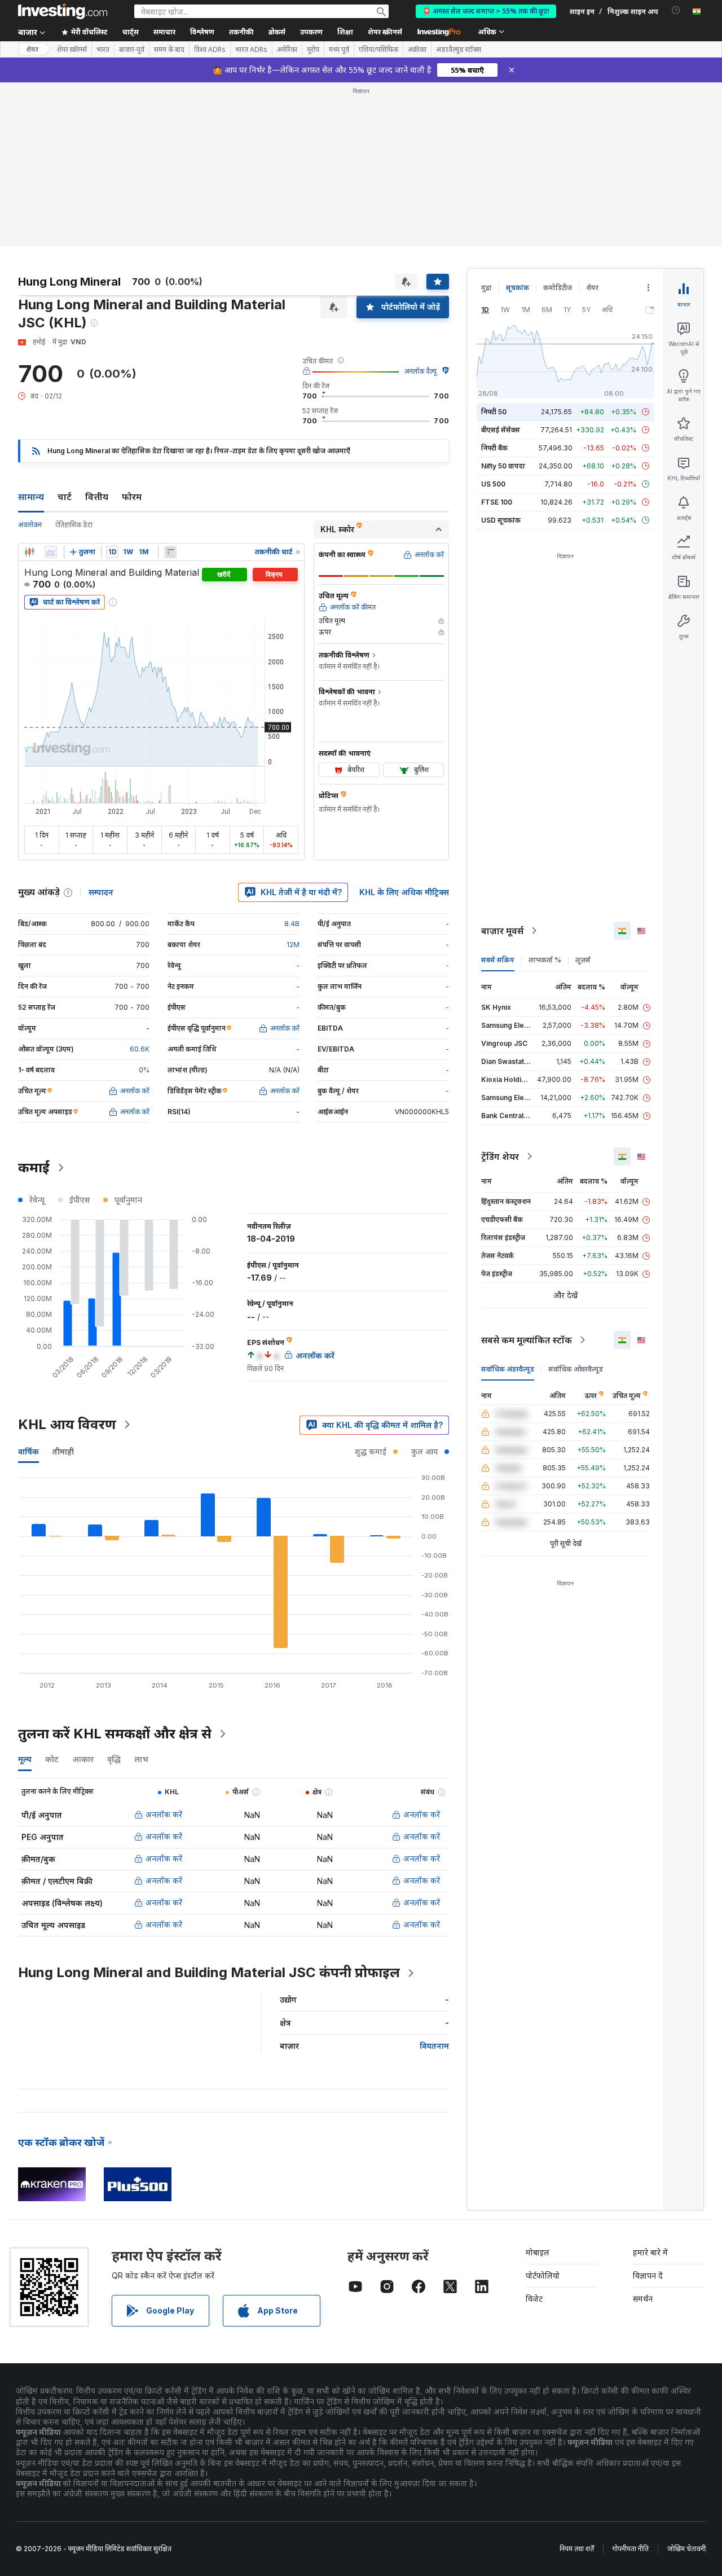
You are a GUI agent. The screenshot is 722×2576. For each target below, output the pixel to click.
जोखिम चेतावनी (686, 2549)
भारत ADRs (251, 50)
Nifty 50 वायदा (503, 466)
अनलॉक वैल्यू (421, 371)
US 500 (493, 484)
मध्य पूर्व (339, 50)
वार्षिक (28, 1451)
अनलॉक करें (164, 1814)
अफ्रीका (417, 50)
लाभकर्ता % (545, 960)
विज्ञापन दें (648, 2275)
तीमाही (63, 1451)
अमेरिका (287, 50)
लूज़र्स (583, 960)
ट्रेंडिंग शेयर (500, 1156)
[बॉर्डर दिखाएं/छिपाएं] (170, 552)
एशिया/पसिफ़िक (378, 50)
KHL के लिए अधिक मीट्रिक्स (404, 892)
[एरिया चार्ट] (51, 552)
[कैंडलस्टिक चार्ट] (29, 552)
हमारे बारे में (650, 2252)
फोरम (132, 497)
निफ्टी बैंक (494, 448)
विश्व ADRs (210, 50)
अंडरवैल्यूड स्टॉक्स (459, 50)
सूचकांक (518, 288)
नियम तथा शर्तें (577, 2549)
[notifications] (676, 10)
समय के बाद (169, 50)
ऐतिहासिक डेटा (74, 525)
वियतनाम (434, 2046)
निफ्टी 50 (494, 412)
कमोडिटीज (558, 288)
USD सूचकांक (501, 520)
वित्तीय (97, 497)
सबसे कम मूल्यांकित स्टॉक (527, 1340)
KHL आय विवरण (67, 1424)
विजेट (534, 2299)
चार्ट (65, 497)
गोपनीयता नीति (631, 2549)
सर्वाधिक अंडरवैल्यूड (508, 1369)
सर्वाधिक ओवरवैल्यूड (576, 1369)
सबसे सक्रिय (498, 960)
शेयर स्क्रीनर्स (385, 32)
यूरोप (313, 50)
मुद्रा (487, 288)
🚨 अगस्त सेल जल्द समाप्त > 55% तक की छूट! (486, 11)
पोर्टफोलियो (543, 2275)
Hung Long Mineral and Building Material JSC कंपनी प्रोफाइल (209, 1972)
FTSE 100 (497, 502)
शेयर (32, 49)
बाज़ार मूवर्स (502, 931)
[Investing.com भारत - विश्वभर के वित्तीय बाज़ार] (63, 11)
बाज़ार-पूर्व (132, 50)
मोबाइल (538, 2252)
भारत (103, 50)
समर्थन (643, 2299)
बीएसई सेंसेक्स (501, 430)
